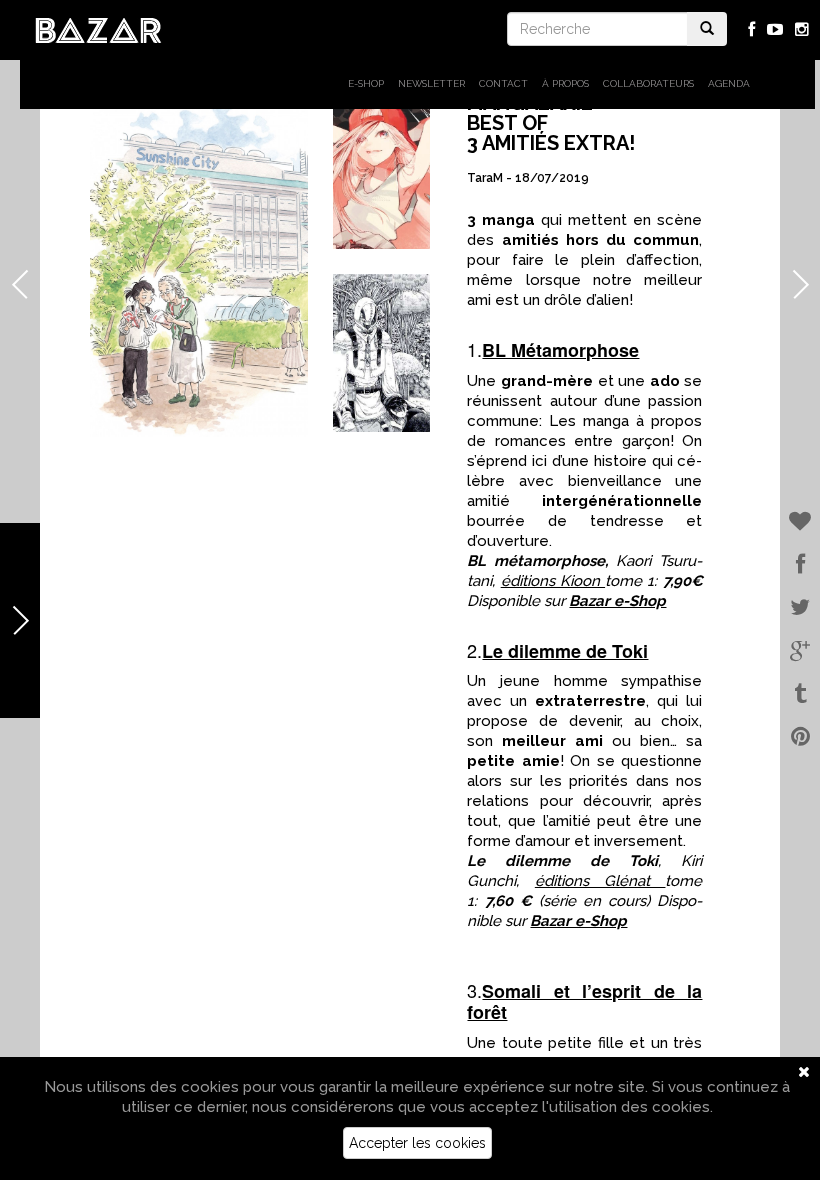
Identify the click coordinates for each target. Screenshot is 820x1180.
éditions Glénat (600, 881)
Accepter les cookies (417, 1143)
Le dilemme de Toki (565, 651)
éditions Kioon (553, 581)
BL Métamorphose (560, 350)
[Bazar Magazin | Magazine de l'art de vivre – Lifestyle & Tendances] (98, 29)
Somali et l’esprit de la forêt (584, 1001)
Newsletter (431, 83)
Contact (503, 83)
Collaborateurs (648, 83)
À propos (565, 83)
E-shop (366, 83)
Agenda (729, 83)
